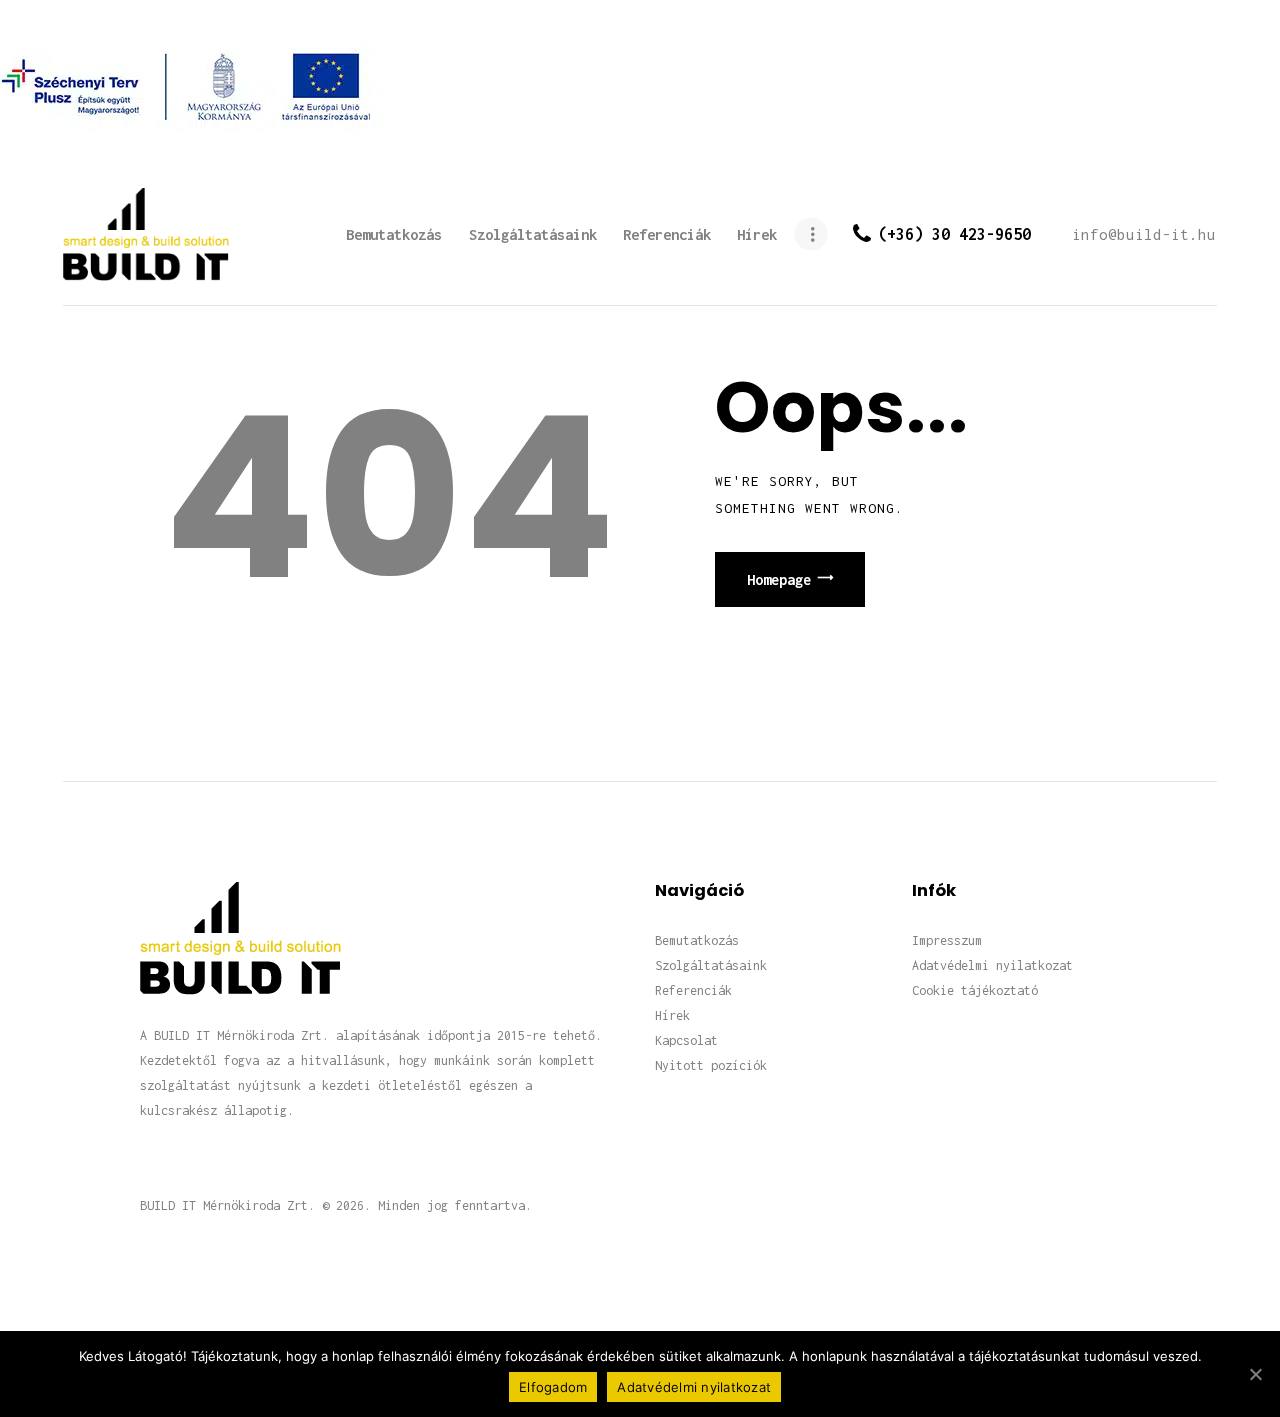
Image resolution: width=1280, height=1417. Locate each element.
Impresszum (947, 940)
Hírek (672, 1015)
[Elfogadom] (1255, 1374)
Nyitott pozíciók (711, 1065)
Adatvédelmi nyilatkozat (992, 965)
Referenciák (693, 990)
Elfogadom (553, 1387)
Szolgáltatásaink (711, 965)
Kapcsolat (686, 1040)
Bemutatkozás (697, 940)
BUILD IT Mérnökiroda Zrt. (227, 1205)
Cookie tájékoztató (975, 990)
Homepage (779, 579)
